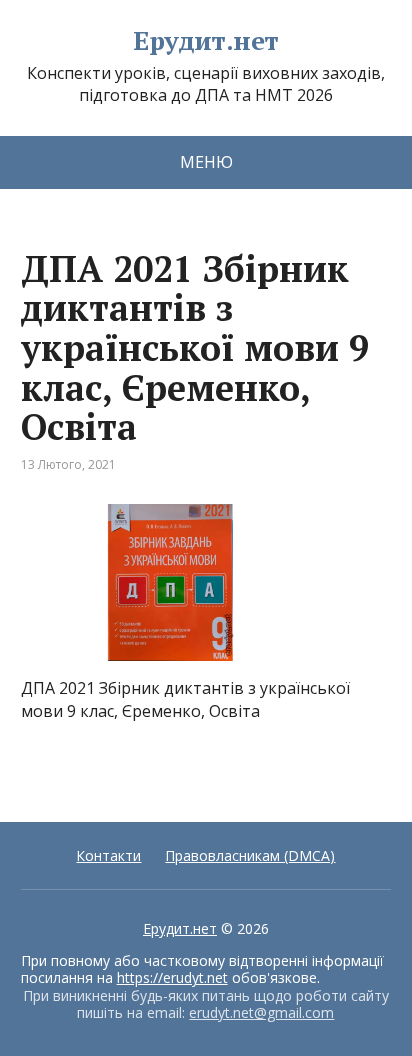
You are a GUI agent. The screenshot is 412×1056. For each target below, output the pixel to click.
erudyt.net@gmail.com (261, 1012)
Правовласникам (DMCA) (250, 855)
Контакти (108, 855)
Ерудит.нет (206, 41)
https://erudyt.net (172, 977)
